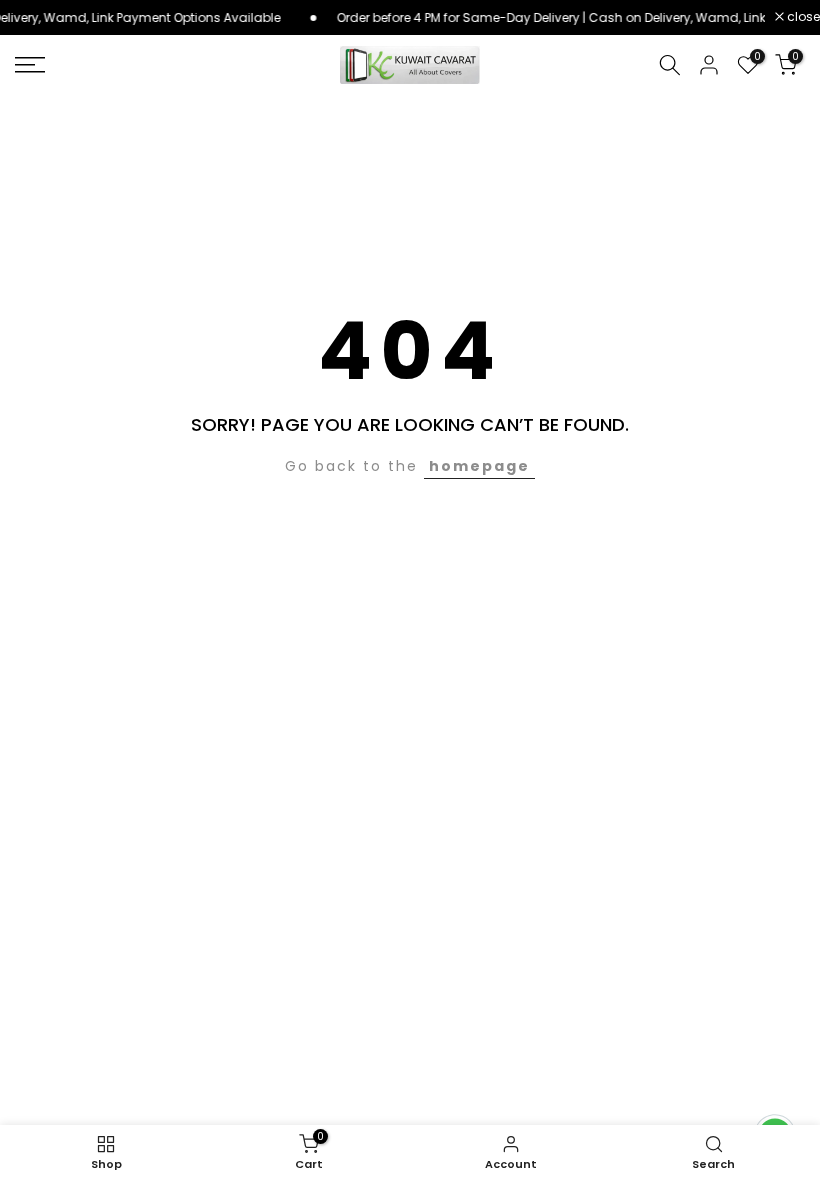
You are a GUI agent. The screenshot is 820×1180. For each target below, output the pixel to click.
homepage (479, 466)
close (802, 17)
